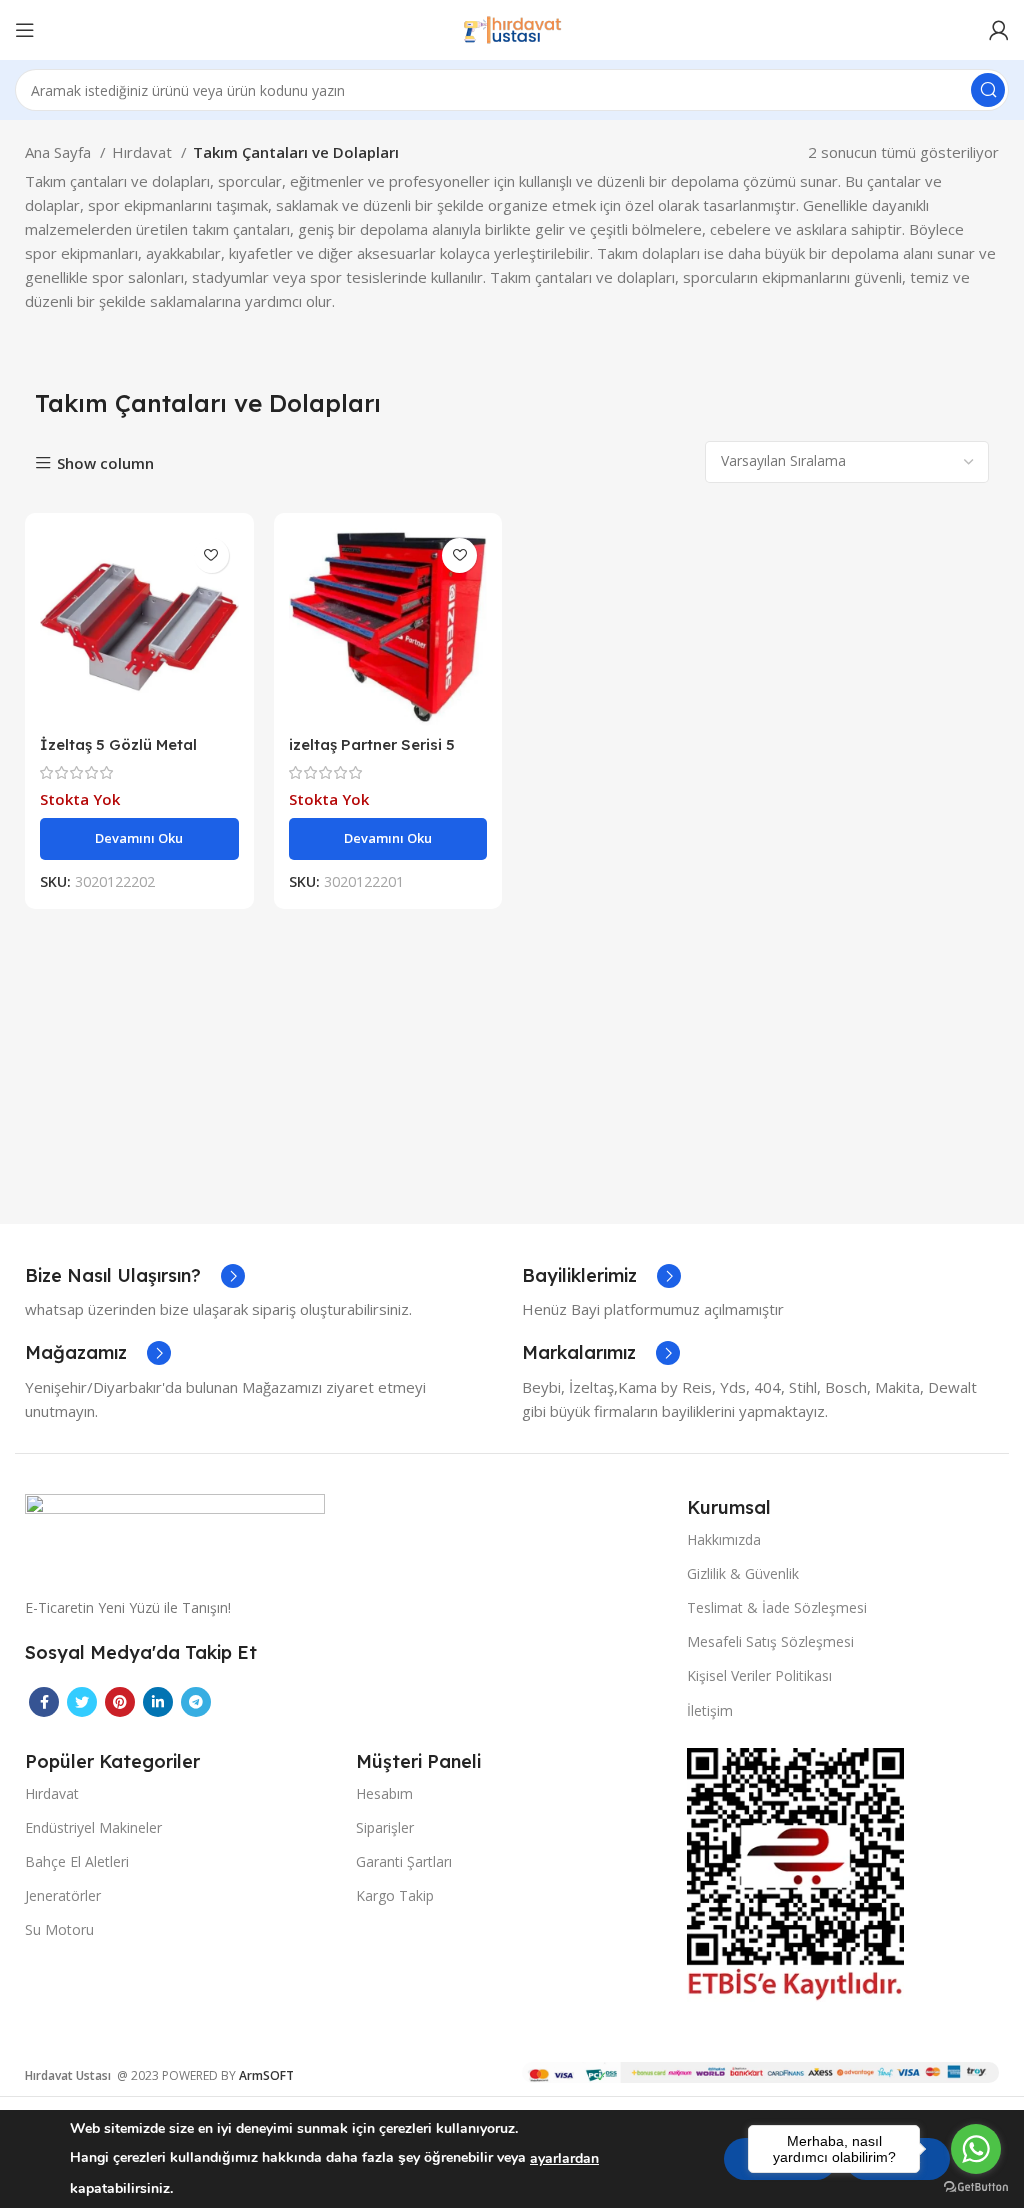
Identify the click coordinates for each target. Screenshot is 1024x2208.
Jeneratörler (63, 1895)
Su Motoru (59, 1929)
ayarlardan (564, 2158)
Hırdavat (144, 152)
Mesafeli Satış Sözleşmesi (770, 1641)
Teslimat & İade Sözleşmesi (777, 1607)
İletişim (710, 1710)
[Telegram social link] (196, 1702)
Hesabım (384, 1793)
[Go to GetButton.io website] (976, 2187)
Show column (105, 463)
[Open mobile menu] (25, 30)
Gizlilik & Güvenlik (743, 1573)
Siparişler (385, 1827)
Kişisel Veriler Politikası (759, 1675)
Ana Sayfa (60, 152)
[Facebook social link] (44, 1702)
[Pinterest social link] (120, 1702)
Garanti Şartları (404, 1861)
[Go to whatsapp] (976, 2149)
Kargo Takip (395, 1895)
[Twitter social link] (82, 1702)
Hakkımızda (724, 1539)
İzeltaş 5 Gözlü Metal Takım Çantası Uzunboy (128, 753)
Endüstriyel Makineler (93, 1827)
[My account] (999, 30)
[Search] (988, 90)
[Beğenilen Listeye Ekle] (211, 555)
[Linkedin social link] (158, 1702)
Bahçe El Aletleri (77, 1861)
